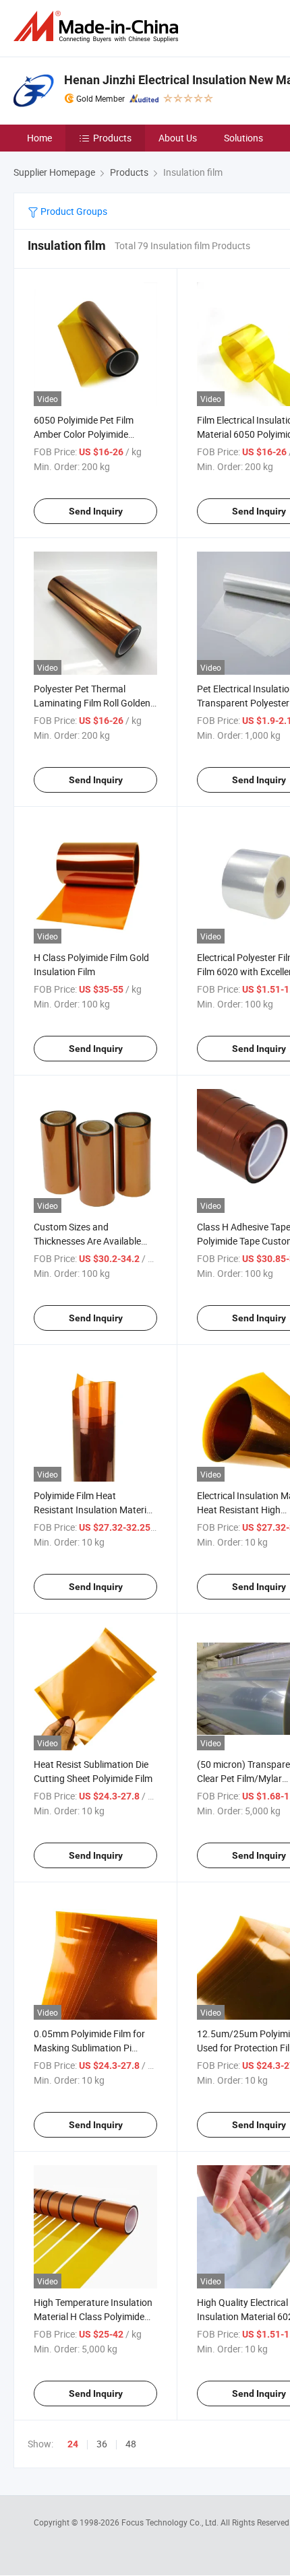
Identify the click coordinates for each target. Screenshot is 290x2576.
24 (73, 2444)
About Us (178, 138)
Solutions (243, 138)
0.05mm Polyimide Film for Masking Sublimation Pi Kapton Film (89, 2048)
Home (39, 138)
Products (112, 138)
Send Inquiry (96, 511)
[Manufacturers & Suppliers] (98, 27)
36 (102, 2444)
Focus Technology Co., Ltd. (171, 2522)
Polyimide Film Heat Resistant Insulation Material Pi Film (94, 1510)
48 (131, 2444)
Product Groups (73, 211)
